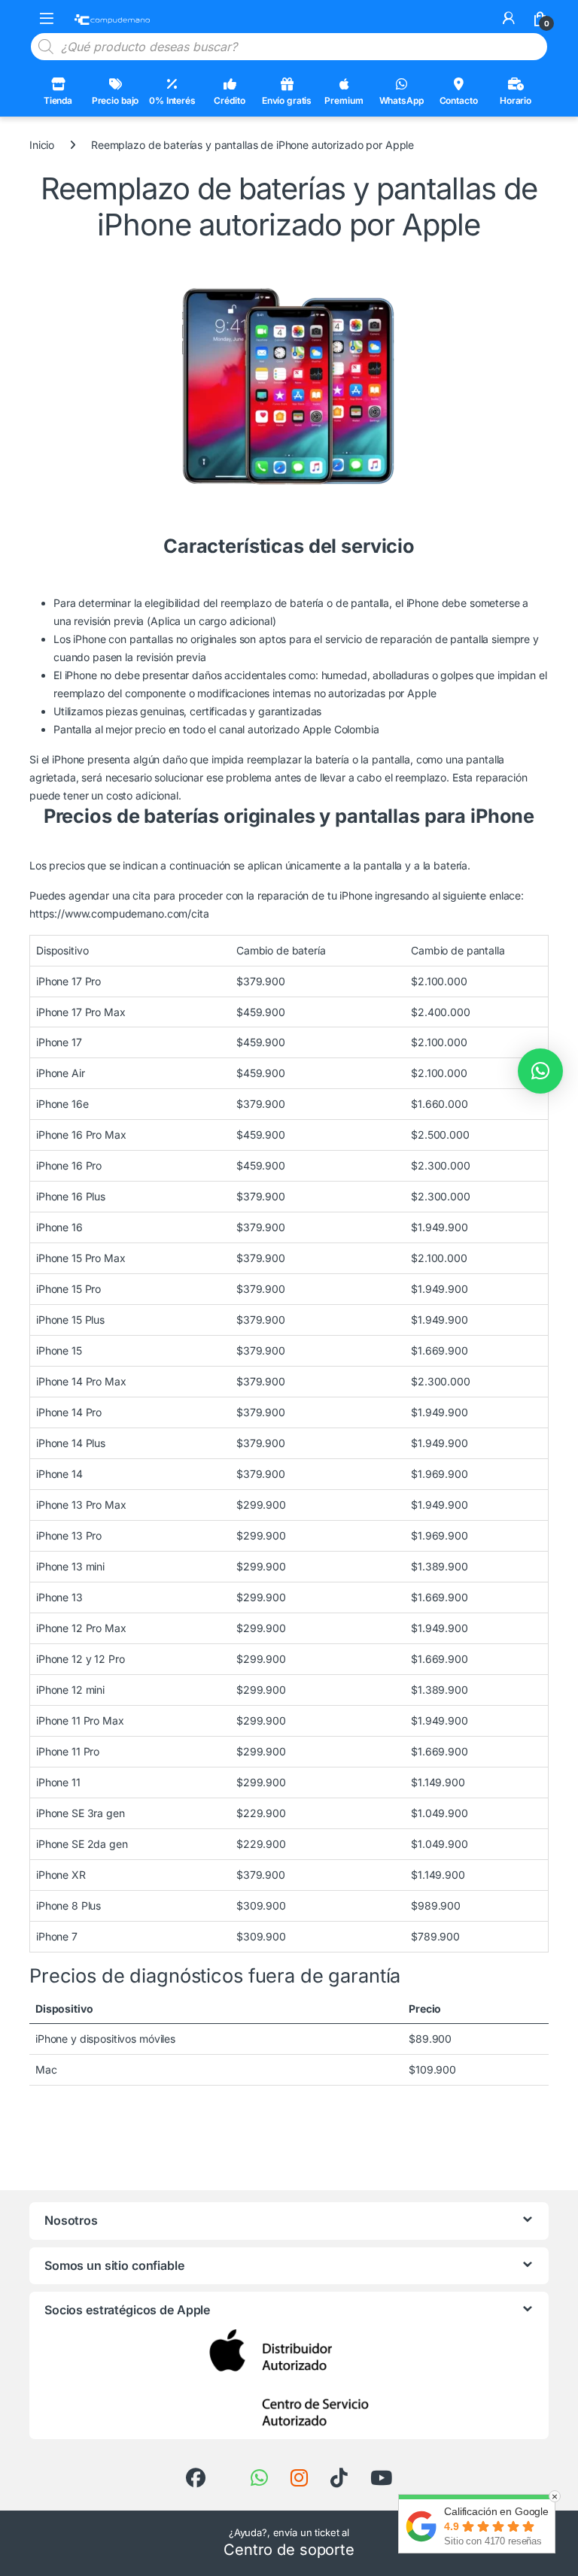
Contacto (459, 100)
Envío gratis (287, 100)
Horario (516, 100)
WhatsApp (402, 100)
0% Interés (172, 100)
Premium (344, 100)
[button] (540, 1071)
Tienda (58, 100)
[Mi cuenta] (509, 18)
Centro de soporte (289, 2550)
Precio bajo (115, 100)
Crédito (229, 100)
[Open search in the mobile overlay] (289, 47)
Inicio (42, 145)
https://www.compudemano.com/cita (119, 913)
